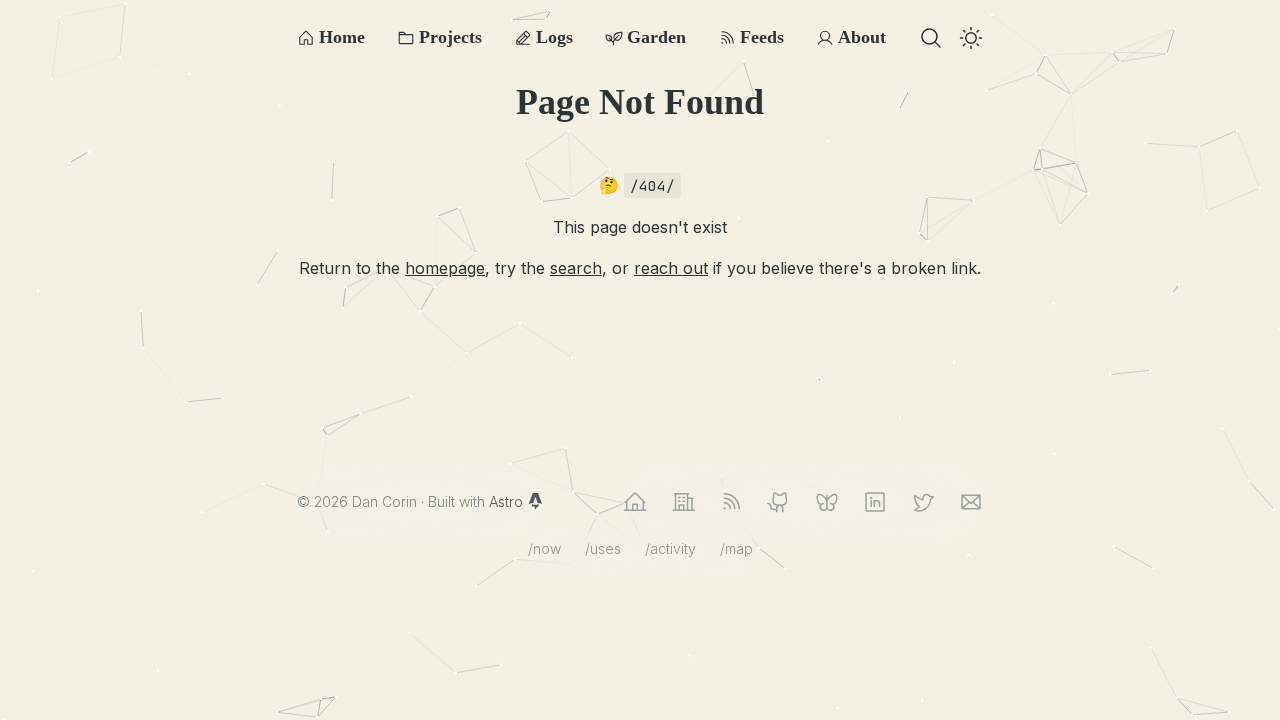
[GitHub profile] (779, 502)
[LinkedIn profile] (875, 502)
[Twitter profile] (923, 502)
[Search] (931, 38)
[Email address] (971, 502)
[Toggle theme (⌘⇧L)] (971, 38)
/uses (603, 548)
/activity (670, 548)
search (576, 268)
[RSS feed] (731, 502)
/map (736, 548)
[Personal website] (635, 502)
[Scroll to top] (1250, 690)
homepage (445, 268)
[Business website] (683, 502)
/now (544, 548)
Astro (508, 501)
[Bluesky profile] (827, 502)
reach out (671, 268)
